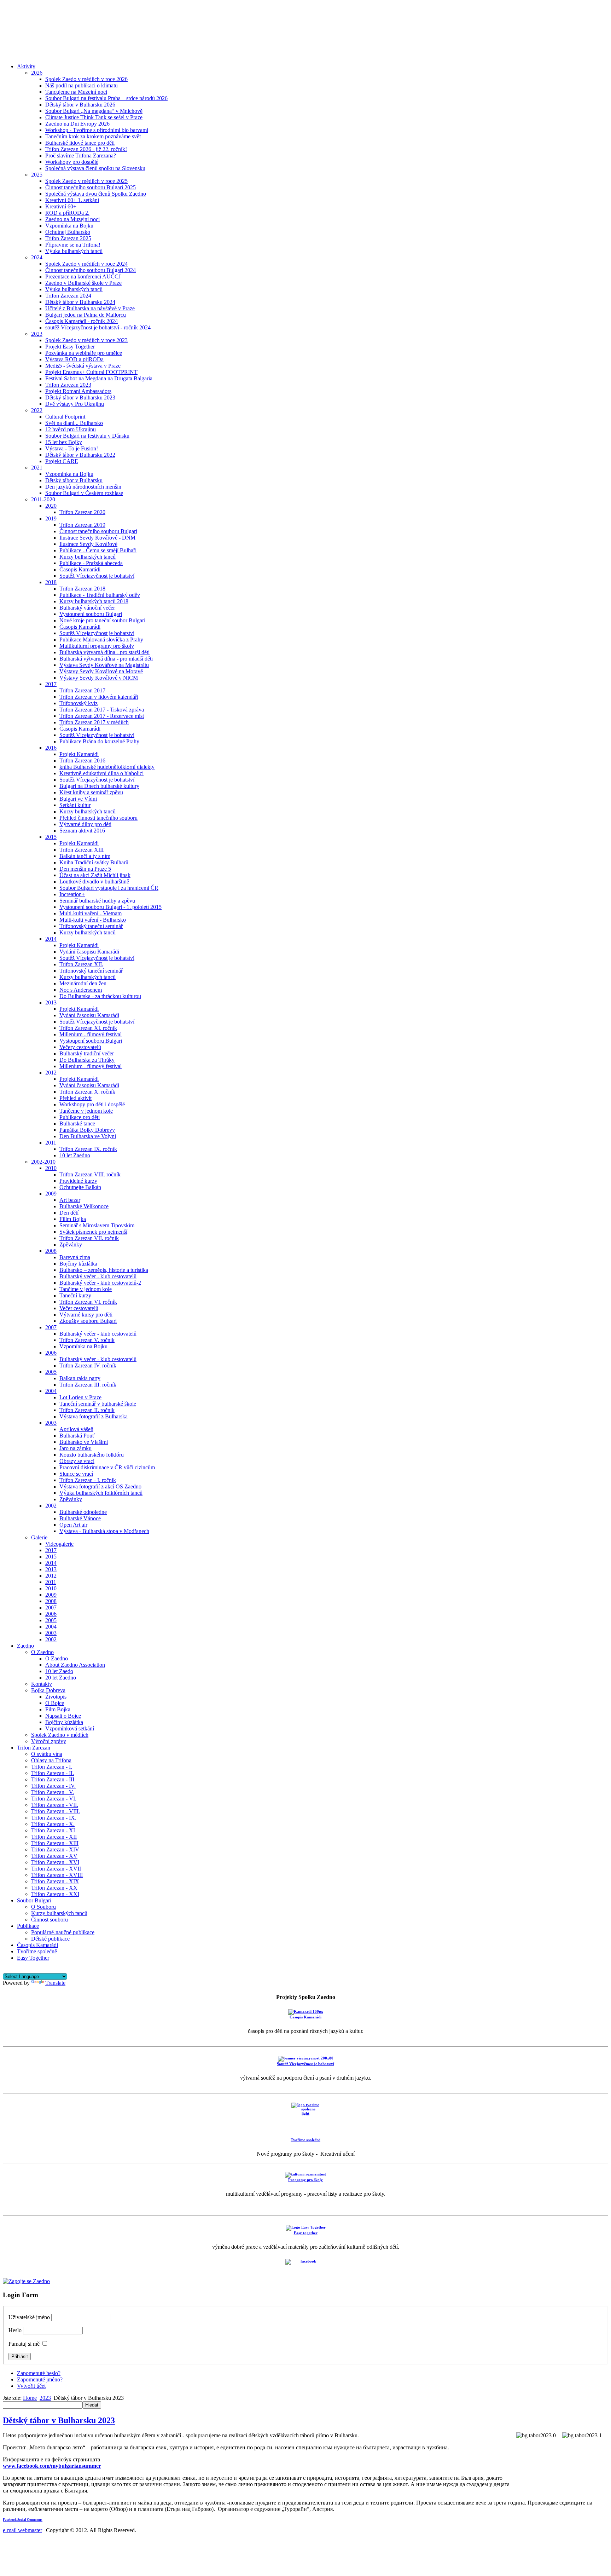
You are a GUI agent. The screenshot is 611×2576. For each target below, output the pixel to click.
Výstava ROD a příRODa (74, 359)
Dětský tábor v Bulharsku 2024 (80, 302)
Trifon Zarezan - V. (53, 1792)
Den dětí (69, 1213)
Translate (55, 1983)
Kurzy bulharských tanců (88, 557)
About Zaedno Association (75, 1665)
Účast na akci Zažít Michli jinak (95, 875)
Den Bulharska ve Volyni (88, 1136)
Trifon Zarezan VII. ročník (89, 1238)
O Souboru (43, 1907)
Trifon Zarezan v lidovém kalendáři (99, 697)
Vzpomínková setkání (70, 1728)
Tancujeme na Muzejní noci (76, 92)
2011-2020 (43, 499)
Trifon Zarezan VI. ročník (88, 1302)
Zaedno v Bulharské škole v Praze (83, 283)
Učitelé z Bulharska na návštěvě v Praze (90, 308)
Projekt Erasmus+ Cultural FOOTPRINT (91, 372)
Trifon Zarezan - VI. (54, 1799)
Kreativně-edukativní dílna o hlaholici (101, 773)
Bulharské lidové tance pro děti (80, 143)
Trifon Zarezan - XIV (55, 1849)
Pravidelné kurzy (78, 1181)
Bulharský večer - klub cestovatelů (98, 1276)
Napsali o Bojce (63, 1716)
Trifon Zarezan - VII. (55, 1805)
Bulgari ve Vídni (78, 799)
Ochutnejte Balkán (80, 1187)
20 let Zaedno (61, 1678)
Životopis (56, 1697)
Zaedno (25, 1646)
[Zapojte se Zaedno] (26, 2281)
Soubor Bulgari (34, 1900)
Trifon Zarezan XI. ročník (88, 1028)
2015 (51, 837)
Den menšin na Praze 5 (85, 869)
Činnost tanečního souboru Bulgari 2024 (91, 270)
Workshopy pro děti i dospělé (92, 1104)
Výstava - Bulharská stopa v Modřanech (104, 1531)
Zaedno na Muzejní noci (72, 219)
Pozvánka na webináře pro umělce (84, 353)
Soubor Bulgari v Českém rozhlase (84, 493)
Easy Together (33, 1958)
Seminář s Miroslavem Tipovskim (97, 1225)
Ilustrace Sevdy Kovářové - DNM (97, 538)
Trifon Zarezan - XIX (55, 1881)
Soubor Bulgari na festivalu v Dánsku (87, 436)
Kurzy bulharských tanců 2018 (94, 601)
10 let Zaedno (75, 1155)
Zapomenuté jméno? (40, 2379)
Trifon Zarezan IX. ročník (88, 1149)
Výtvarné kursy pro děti (86, 1315)
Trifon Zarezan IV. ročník (88, 1365)
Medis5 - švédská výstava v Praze (83, 366)
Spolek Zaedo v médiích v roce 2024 (86, 264)
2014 (51, 939)
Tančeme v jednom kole (86, 1111)
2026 (37, 73)
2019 (51, 518)
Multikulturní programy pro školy (97, 646)
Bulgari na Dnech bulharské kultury (99, 786)
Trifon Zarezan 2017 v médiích (94, 722)
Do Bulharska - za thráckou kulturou (100, 996)
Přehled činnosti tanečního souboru (98, 818)
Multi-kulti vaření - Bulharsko (93, 920)
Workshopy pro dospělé (72, 162)
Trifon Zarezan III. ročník (88, 1385)
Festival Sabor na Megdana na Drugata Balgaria (99, 378)
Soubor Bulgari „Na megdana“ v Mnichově (94, 111)
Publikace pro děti (80, 1117)
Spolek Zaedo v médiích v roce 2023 (86, 340)
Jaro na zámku (75, 1448)
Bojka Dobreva (48, 1690)
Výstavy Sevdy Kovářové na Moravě (101, 671)
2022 (37, 410)
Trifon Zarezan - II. (53, 1773)
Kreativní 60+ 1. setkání (72, 200)
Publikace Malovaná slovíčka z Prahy (101, 639)
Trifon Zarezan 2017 (82, 690)
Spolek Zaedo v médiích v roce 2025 (86, 181)
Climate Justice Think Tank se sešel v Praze (94, 117)
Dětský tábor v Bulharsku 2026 (80, 105)
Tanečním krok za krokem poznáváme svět (93, 136)
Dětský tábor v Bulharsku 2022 (80, 455)
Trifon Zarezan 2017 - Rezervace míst (102, 716)
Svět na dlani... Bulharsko (74, 423)
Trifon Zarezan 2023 (68, 385)
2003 (51, 1423)
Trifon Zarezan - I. (52, 1767)
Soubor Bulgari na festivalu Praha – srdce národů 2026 (106, 98)
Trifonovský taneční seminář (91, 926)
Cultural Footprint (65, 417)
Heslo (15, 2330)
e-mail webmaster (22, 2530)
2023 (37, 334)
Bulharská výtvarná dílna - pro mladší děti (106, 659)
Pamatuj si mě (24, 2344)
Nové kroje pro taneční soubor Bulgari (102, 620)
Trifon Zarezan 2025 (68, 238)
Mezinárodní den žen (83, 983)
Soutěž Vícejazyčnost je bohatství (97, 576)
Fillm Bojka (73, 1219)
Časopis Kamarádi (80, 569)
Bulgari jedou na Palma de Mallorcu (86, 315)
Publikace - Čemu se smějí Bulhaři (98, 550)
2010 (51, 1168)
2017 (51, 684)
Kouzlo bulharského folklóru (92, 1455)
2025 (37, 175)
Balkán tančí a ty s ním (85, 856)
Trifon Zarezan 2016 (82, 760)
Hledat (92, 2405)
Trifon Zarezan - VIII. (56, 1811)
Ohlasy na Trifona (51, 1760)
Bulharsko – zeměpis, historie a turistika (104, 1270)
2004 (51, 1391)
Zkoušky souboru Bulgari (88, 1321)
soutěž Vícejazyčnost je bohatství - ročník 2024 (98, 327)
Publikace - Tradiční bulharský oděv (100, 595)
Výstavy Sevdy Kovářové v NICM (99, 678)
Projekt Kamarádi (79, 754)
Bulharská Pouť (77, 1436)
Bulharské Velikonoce (84, 1206)
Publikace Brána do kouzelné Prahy (99, 741)
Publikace (28, 1926)
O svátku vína (47, 1754)
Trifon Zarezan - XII (54, 1837)
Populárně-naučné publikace (63, 1932)
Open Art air (73, 1525)
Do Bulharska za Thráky (87, 1060)
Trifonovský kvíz (78, 703)
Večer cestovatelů (79, 1308)
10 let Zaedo (59, 1671)
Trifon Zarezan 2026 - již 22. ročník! (86, 149)
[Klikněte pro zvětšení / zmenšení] (585, 2465)
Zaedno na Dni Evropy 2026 (77, 124)
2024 (37, 257)
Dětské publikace (50, 1939)
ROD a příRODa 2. (67, 213)
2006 (51, 1353)
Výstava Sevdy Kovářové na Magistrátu (104, 665)
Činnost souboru (50, 1920)
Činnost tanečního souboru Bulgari (98, 531)
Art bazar (70, 1200)
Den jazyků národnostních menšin (83, 487)
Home (30, 2398)
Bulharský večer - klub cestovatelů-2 (100, 1283)
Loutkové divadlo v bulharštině (94, 881)
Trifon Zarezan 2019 (82, 525)
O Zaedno (42, 1652)
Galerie (39, 1537)
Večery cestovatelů (80, 1047)
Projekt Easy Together (70, 347)
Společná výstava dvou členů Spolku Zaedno (96, 194)
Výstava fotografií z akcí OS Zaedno (100, 1486)
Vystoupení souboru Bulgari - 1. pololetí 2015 (110, 907)
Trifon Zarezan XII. (81, 964)
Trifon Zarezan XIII (82, 850)
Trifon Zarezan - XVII (56, 1869)
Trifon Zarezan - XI (53, 1830)
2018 (51, 582)
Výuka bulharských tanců (74, 251)
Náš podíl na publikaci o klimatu (82, 85)
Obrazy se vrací (77, 1461)
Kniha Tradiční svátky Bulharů (94, 862)
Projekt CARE (62, 461)
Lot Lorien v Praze (80, 1397)
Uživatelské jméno (29, 2317)
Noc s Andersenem (81, 990)
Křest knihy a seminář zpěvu (91, 792)
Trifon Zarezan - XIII (55, 1843)
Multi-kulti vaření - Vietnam (91, 913)
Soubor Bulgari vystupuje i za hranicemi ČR (109, 888)
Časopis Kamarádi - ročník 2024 (82, 321)
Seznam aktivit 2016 (82, 831)
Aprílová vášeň (76, 1429)
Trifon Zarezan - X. (53, 1824)
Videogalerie (59, 1544)
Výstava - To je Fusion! (72, 448)
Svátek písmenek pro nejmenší (93, 1232)
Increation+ (72, 894)
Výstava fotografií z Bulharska (94, 1416)
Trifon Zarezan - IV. (53, 1786)
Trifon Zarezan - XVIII (57, 1875)
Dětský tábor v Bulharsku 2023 (80, 397)
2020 (51, 506)
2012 (51, 1073)
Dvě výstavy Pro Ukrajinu (75, 404)
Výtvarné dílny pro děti (85, 824)
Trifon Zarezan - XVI (55, 1862)
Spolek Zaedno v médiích (60, 1735)
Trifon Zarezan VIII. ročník (90, 1174)
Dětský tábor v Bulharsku (74, 480)
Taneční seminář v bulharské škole (98, 1404)
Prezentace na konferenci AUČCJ (83, 276)
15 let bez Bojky (64, 442)
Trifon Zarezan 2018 (82, 589)
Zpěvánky (71, 1244)
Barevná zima (75, 1257)
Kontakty (42, 1684)
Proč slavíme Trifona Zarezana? (81, 155)
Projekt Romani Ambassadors (78, 391)
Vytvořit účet (31, 2386)
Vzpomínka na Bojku (69, 226)
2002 (51, 1506)
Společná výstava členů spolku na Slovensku (95, 168)
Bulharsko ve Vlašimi (84, 1442)
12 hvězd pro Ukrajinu (71, 429)
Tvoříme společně (37, 1951)
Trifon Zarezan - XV (54, 1856)
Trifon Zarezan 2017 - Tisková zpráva (102, 710)
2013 (51, 1002)
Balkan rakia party (80, 1378)
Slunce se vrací (76, 1474)
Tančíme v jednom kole (86, 1289)
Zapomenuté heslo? (39, 2373)
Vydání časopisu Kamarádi (89, 952)
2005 (51, 1372)
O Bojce (55, 1703)
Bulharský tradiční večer (87, 1053)
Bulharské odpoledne (83, 1512)
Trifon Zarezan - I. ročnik (88, 1480)
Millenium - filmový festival (91, 1034)
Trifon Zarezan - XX (54, 1888)
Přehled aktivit (75, 1098)
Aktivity (26, 66)
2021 (37, 468)
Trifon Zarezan (34, 1748)
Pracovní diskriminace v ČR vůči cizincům (107, 1467)
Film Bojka (58, 1709)
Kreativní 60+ (61, 206)
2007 (51, 1327)
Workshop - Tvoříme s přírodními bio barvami (97, 130)
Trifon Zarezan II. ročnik (87, 1410)
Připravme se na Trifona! (73, 245)
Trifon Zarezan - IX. (54, 1818)
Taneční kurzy (75, 1295)
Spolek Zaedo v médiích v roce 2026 (86, 79)
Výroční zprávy (49, 1741)
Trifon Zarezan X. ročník (87, 1092)
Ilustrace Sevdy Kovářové (88, 544)
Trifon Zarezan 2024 (68, 296)
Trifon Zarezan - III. (53, 1779)
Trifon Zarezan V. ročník (87, 1340)
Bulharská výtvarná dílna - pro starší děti (104, 652)
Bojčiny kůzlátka (78, 1264)
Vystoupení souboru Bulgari (91, 614)
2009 (51, 1194)
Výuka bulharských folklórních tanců (101, 1493)
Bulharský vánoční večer (87, 608)
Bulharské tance (77, 1123)
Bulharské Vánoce (80, 1518)
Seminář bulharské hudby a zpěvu (97, 901)
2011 (51, 1143)
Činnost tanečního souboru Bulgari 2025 (91, 187)
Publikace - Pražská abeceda (91, 563)
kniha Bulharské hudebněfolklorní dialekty (107, 767)
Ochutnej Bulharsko (68, 232)
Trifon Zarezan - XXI (55, 1894)
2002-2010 (43, 1162)
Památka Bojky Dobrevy (87, 1130)
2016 (51, 748)
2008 (51, 1251)
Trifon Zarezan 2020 (82, 512)
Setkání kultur (75, 805)
